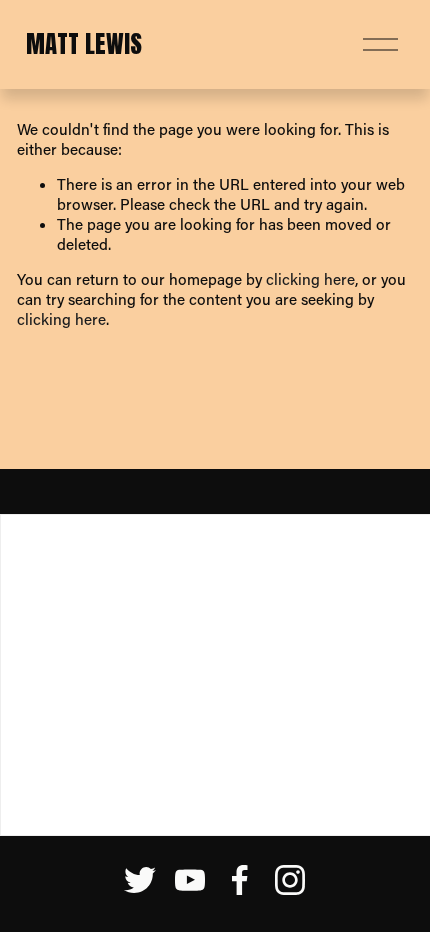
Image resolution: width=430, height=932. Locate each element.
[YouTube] (190, 880)
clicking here (310, 279)
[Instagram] (290, 880)
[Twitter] (140, 880)
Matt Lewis (84, 43)
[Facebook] (240, 880)
